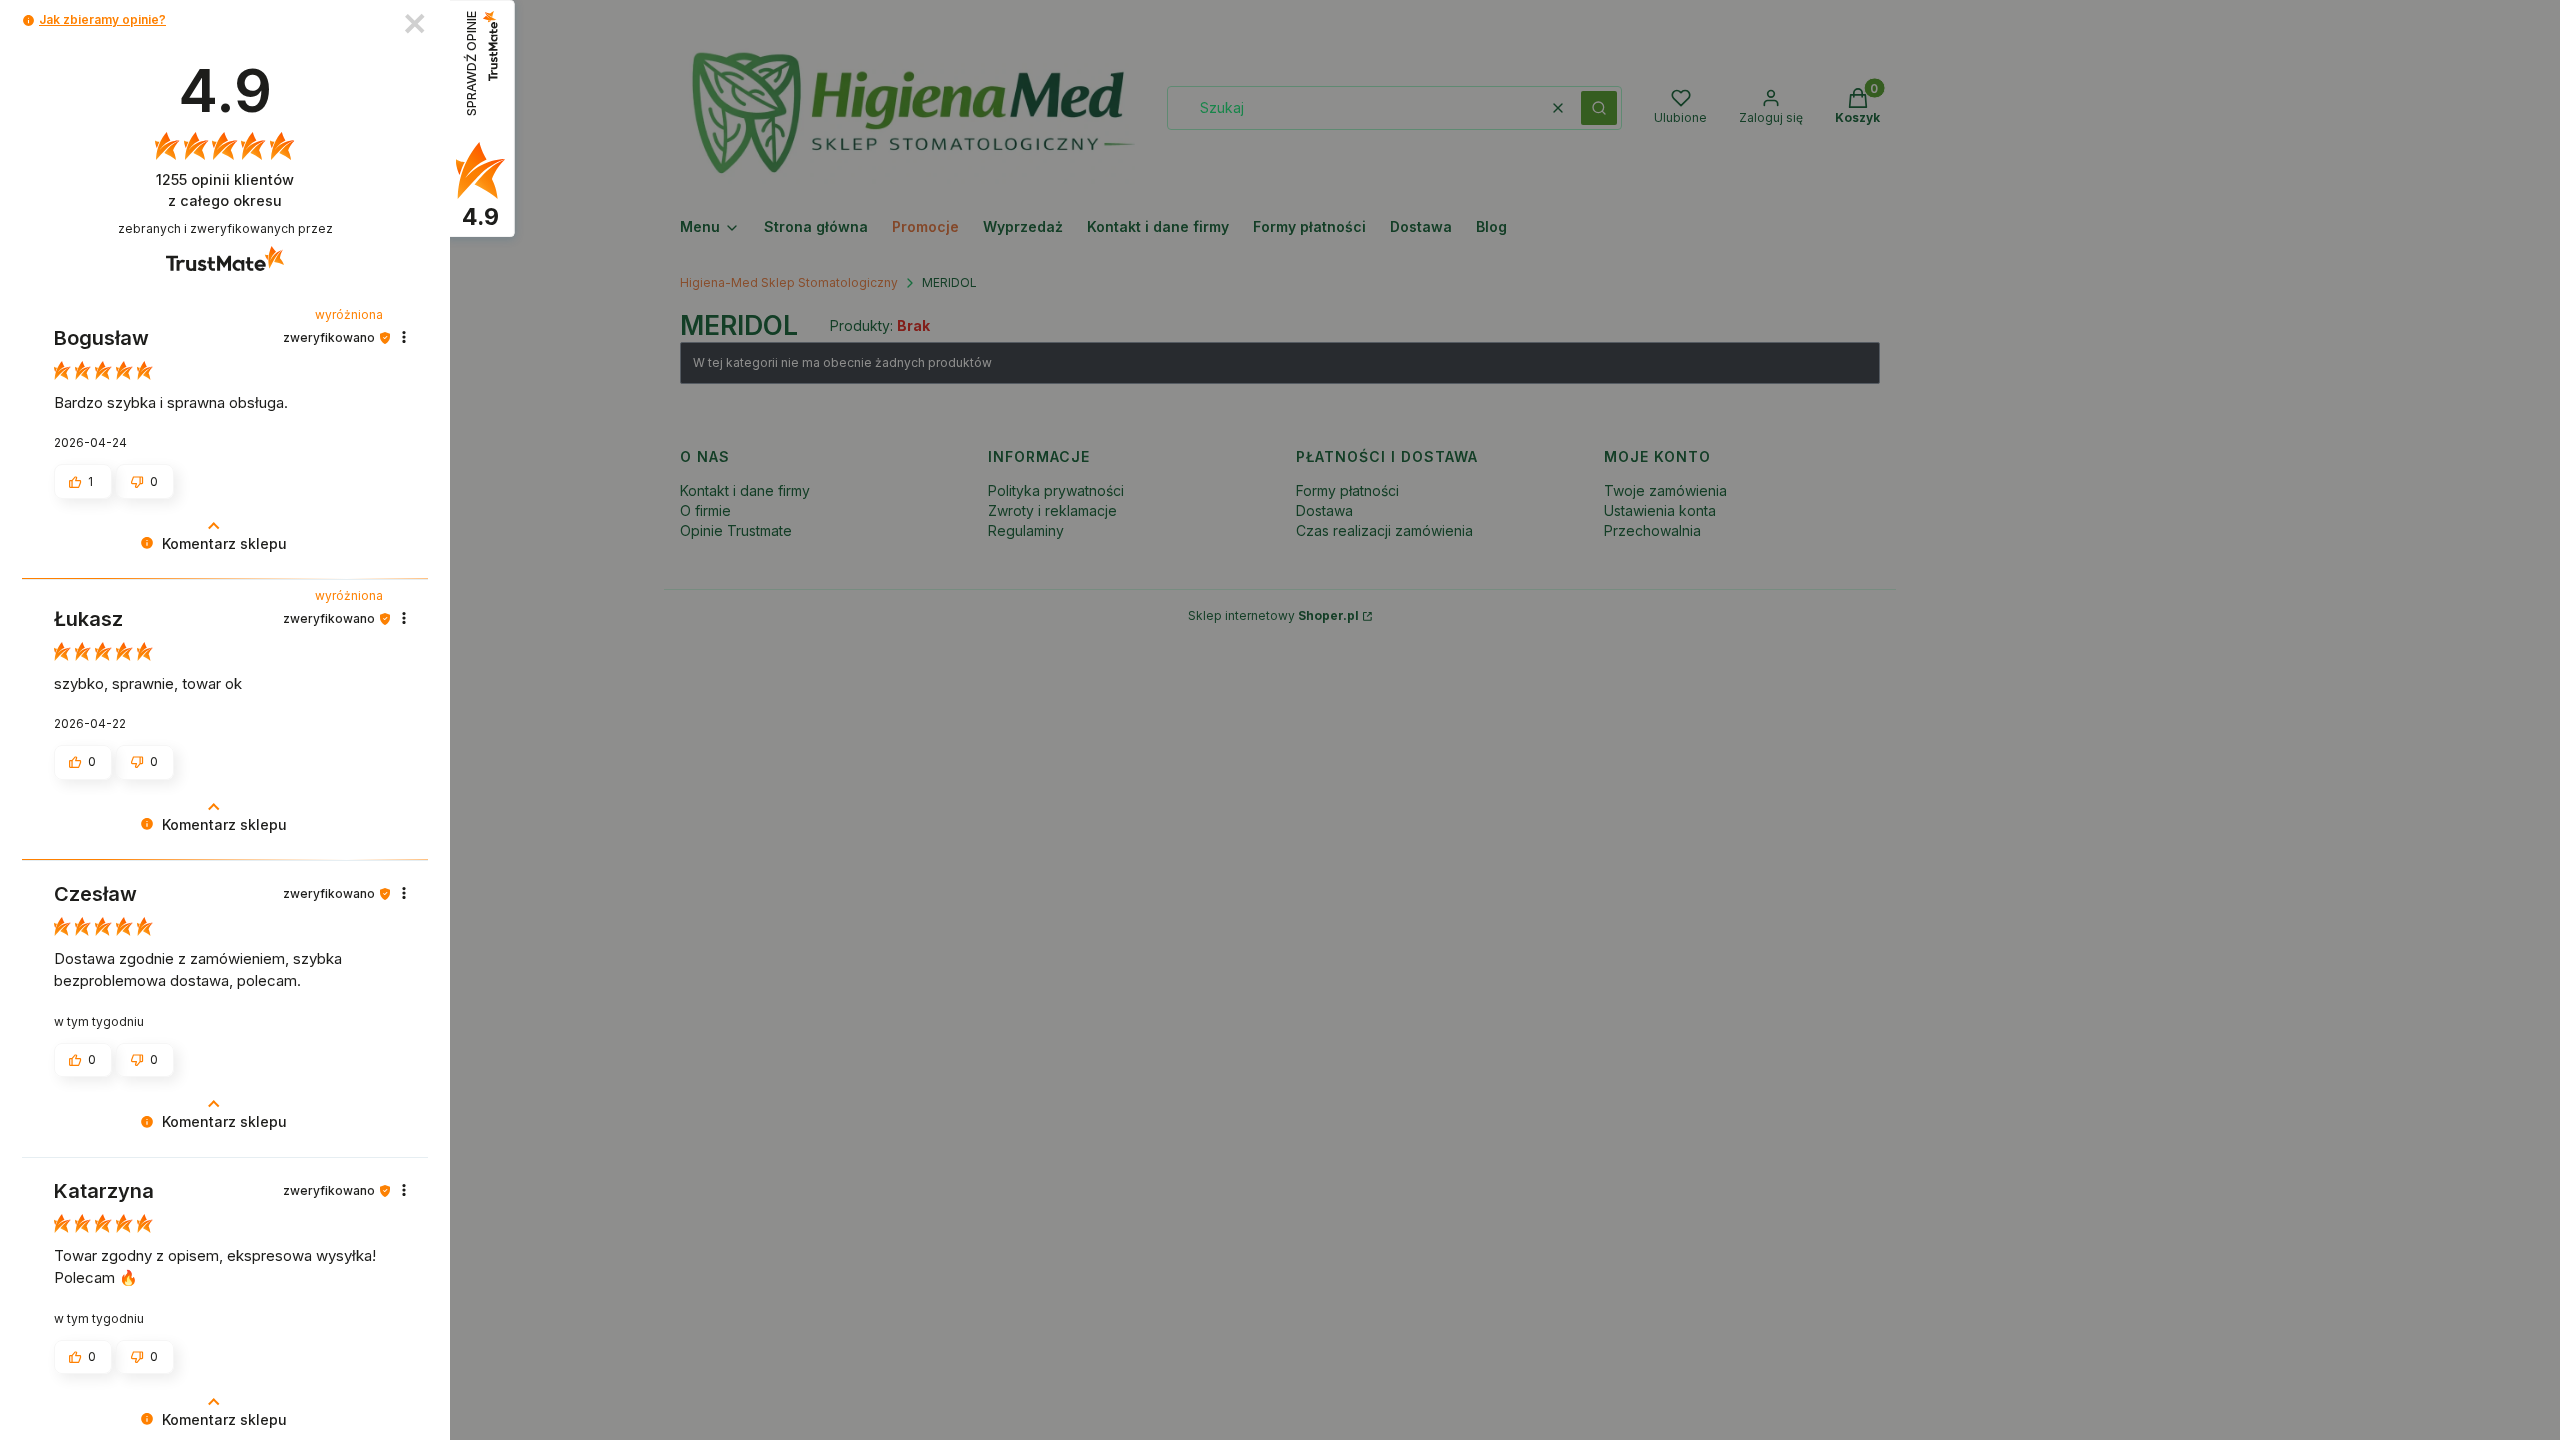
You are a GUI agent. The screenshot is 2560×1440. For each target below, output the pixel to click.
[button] (28, 20)
